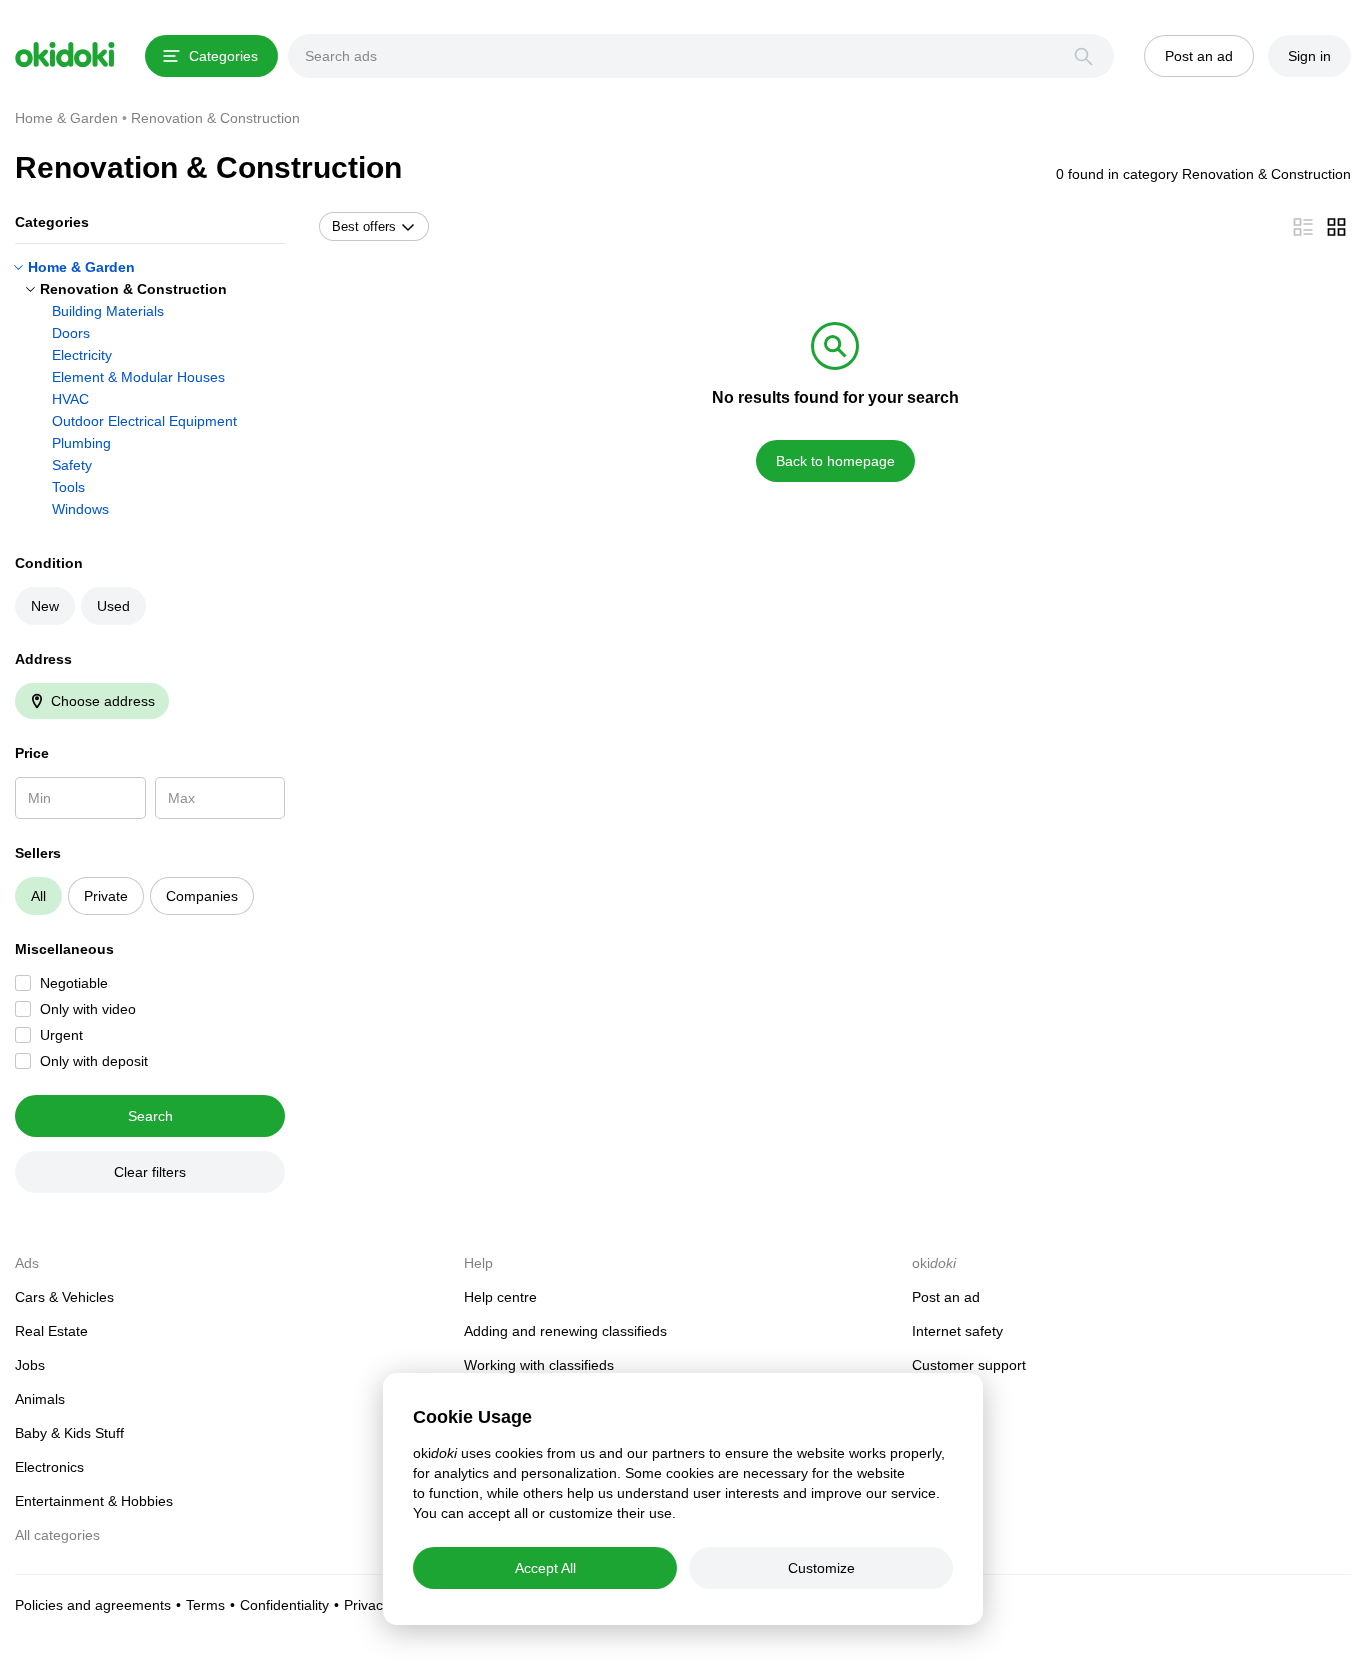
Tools (68, 487)
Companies (202, 896)
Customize (821, 1568)
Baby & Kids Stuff (69, 1433)
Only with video (88, 1009)
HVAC (70, 399)
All (38, 896)
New (45, 606)
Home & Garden (81, 267)
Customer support (969, 1365)
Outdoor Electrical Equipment (144, 421)
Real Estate (51, 1331)
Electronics (49, 1467)
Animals (40, 1399)
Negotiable (74, 983)
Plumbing (81, 443)
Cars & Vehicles (64, 1297)
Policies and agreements (93, 1605)
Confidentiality (284, 1605)
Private (106, 896)
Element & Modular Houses (138, 377)
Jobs (30, 1365)
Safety (72, 465)
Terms (205, 1605)
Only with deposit (94, 1061)
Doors (71, 333)
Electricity (82, 355)
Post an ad (946, 1297)
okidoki (65, 55)
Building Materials (108, 311)
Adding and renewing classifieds (565, 1331)
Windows (80, 509)
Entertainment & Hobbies (94, 1501)
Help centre (500, 1297)
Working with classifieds (539, 1365)
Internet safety (957, 1331)
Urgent (61, 1035)
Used (113, 606)
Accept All (545, 1568)
